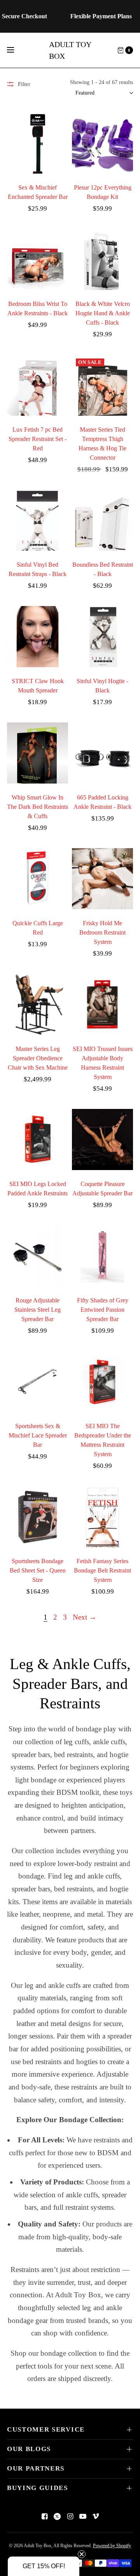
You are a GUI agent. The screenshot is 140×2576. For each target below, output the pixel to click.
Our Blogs (29, 2449)
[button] (44, 2566)
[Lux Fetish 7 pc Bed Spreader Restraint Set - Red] (38, 385)
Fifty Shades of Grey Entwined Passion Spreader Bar (103, 1310)
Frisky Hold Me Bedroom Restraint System (102, 932)
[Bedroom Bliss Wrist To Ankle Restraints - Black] (38, 259)
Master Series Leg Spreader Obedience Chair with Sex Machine (38, 1058)
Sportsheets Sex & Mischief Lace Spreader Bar (38, 1435)
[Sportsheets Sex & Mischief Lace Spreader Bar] (38, 1382)
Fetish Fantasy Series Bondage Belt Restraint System (102, 1570)
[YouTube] (83, 2516)
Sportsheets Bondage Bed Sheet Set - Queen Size (38, 1570)
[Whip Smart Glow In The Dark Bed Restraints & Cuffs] (38, 753)
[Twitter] (57, 2516)
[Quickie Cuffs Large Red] (38, 879)
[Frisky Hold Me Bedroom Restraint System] (102, 879)
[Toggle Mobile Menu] (16, 50)
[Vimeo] (96, 2516)
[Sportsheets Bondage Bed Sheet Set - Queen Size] (38, 1517)
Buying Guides (38, 2488)
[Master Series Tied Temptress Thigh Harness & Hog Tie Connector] (102, 385)
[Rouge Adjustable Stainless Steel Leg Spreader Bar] (38, 1256)
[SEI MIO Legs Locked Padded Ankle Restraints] (38, 1140)
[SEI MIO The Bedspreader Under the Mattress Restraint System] (102, 1382)
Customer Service (46, 2429)
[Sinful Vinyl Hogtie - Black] (102, 637)
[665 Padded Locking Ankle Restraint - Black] (102, 753)
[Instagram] (70, 2516)
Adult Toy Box (70, 50)
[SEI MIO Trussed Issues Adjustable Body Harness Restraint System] (102, 1004)
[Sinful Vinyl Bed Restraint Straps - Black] (38, 520)
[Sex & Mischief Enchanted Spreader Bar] (38, 143)
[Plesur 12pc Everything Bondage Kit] (102, 143)
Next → (85, 1617)
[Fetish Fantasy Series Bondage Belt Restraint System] (102, 1517)
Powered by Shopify (112, 2546)
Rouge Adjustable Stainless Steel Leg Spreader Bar (38, 1310)
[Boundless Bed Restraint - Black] (102, 520)
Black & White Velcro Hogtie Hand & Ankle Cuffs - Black (103, 313)
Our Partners (36, 2468)
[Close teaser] (82, 2554)
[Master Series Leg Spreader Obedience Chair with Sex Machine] (38, 1004)
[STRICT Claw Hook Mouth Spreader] (38, 637)
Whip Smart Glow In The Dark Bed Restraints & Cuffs (38, 807)
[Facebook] (44, 2516)
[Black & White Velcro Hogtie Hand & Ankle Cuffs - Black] (102, 259)
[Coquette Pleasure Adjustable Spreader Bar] (102, 1140)
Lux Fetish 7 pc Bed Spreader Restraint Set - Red (38, 439)
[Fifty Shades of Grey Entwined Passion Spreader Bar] (102, 1256)
